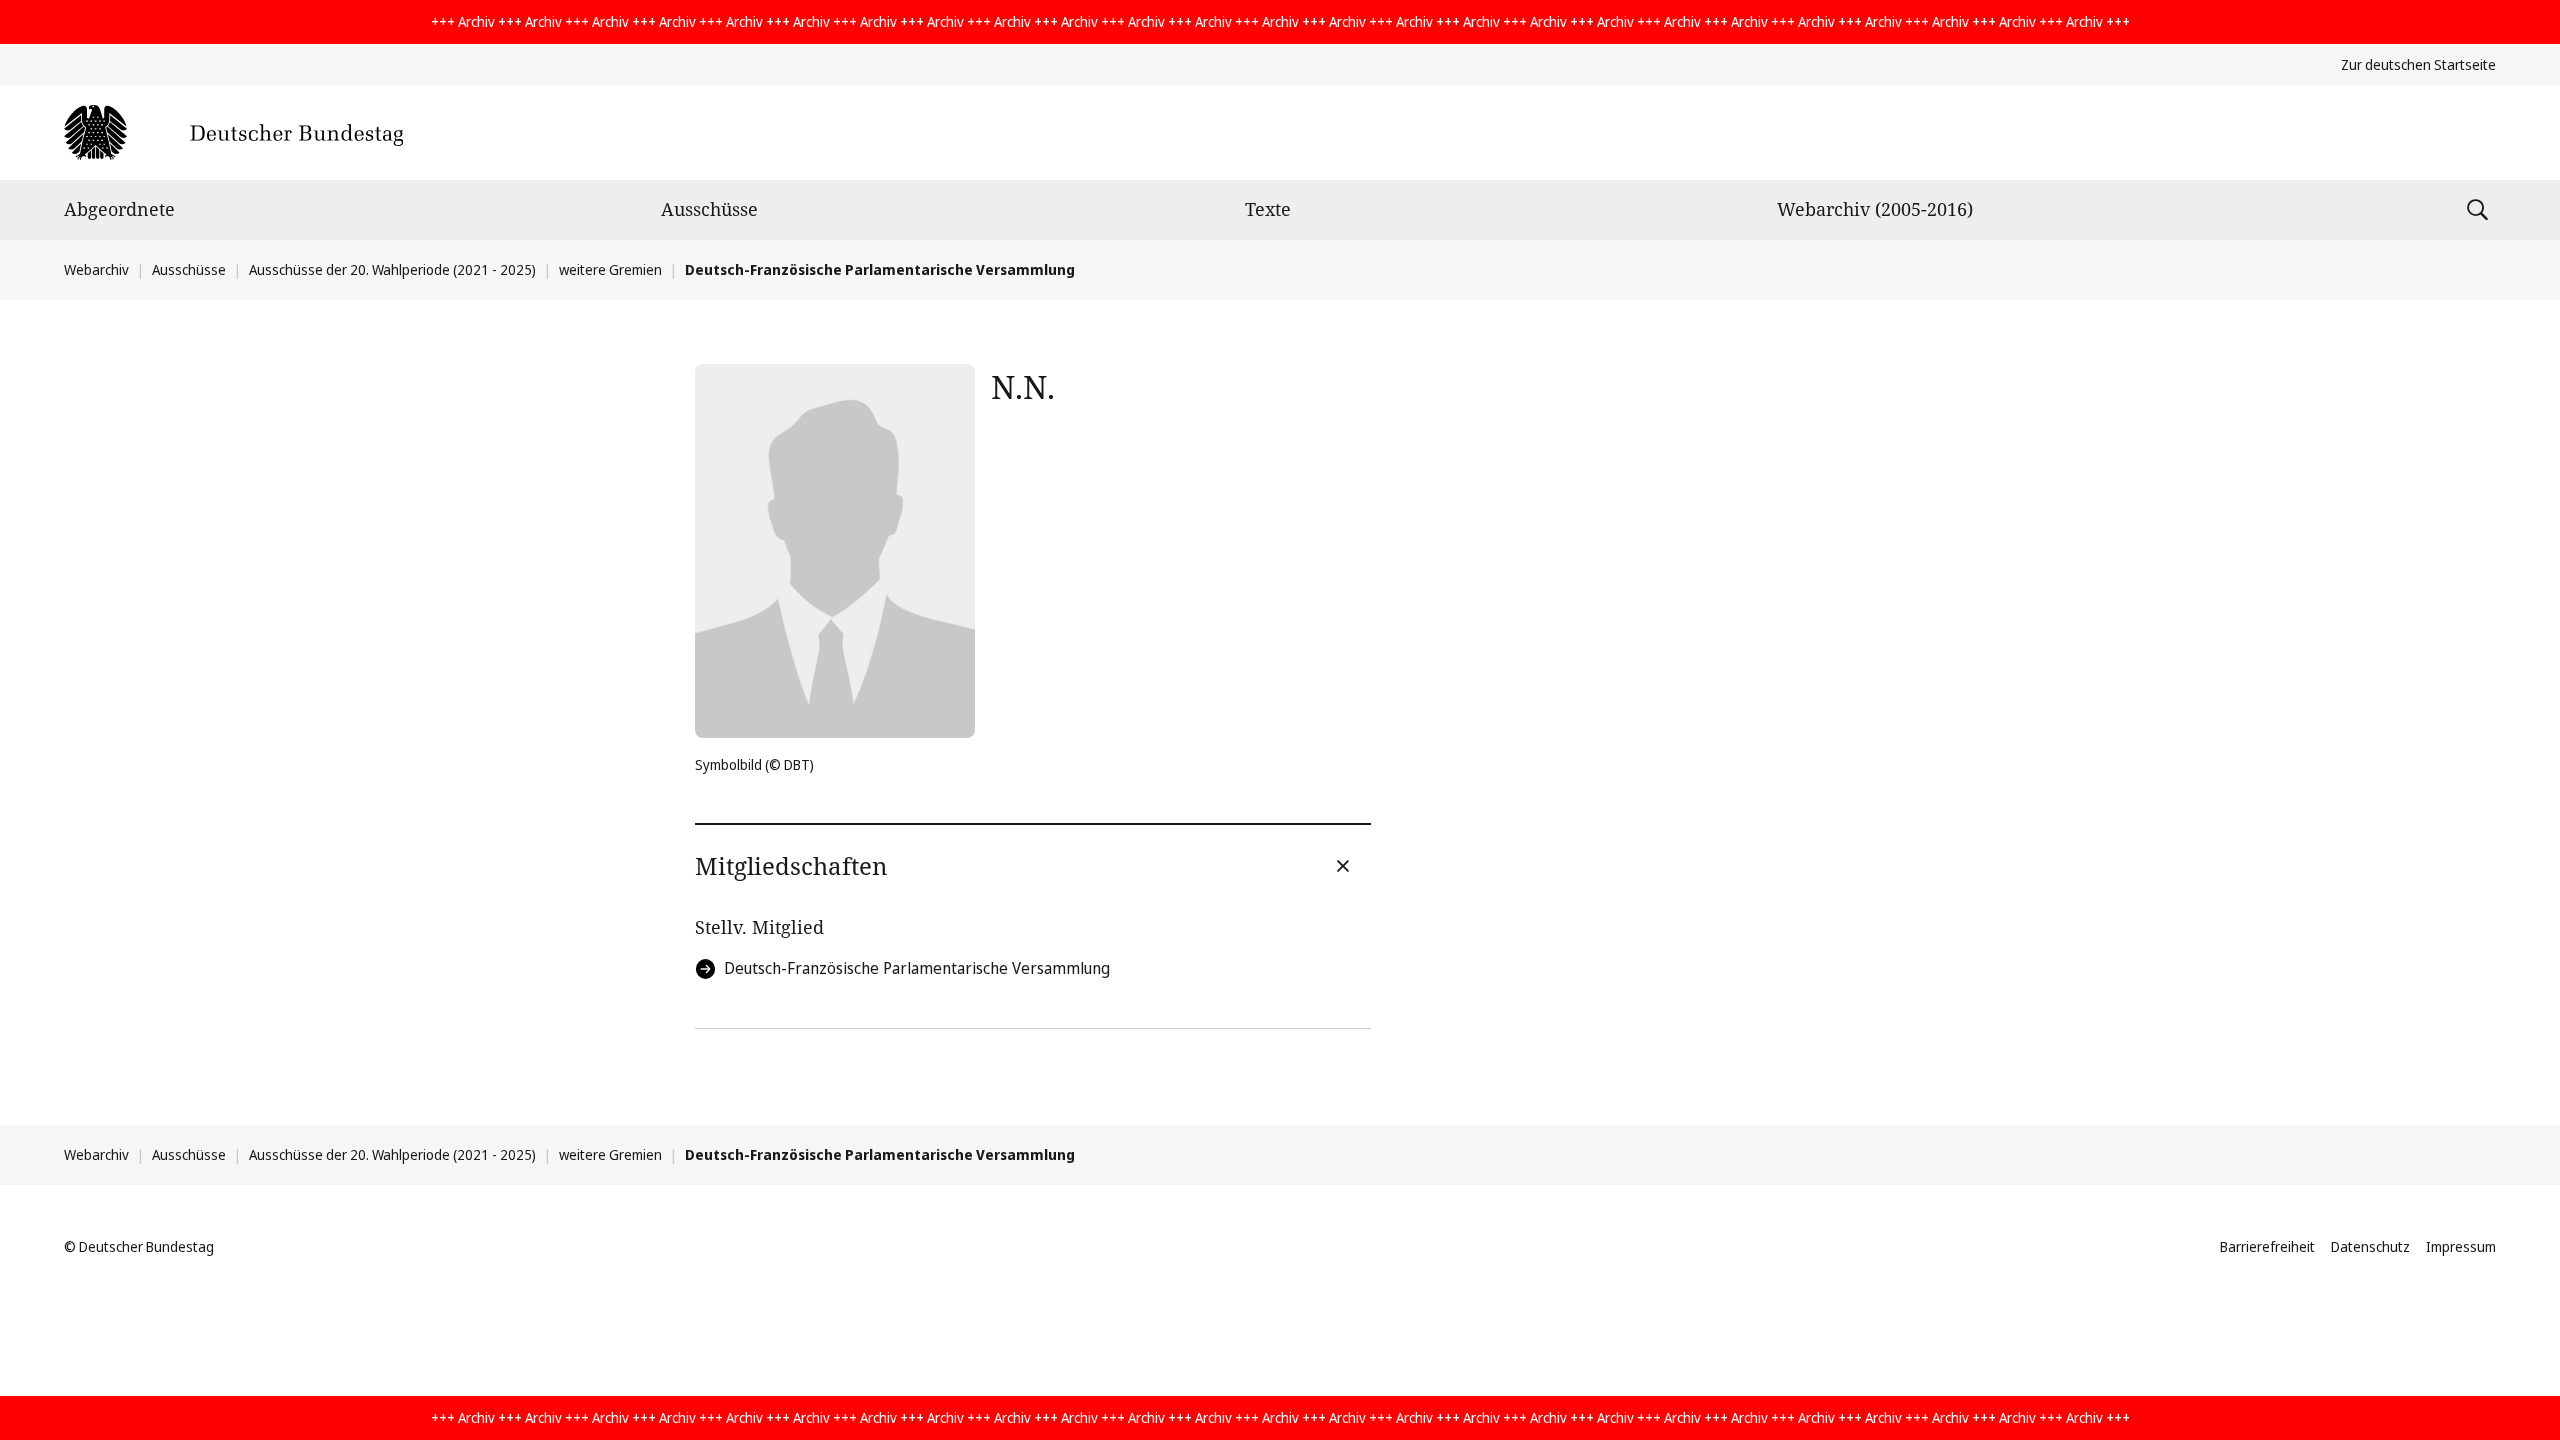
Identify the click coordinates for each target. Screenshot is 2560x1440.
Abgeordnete (119, 209)
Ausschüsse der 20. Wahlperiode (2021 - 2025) (392, 269)
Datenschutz (2370, 1246)
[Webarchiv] (233, 132)
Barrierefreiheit (2267, 1246)
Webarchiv (96, 269)
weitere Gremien (610, 269)
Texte (1268, 209)
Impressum (2461, 1246)
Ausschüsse (709, 209)
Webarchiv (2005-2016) (1875, 209)
